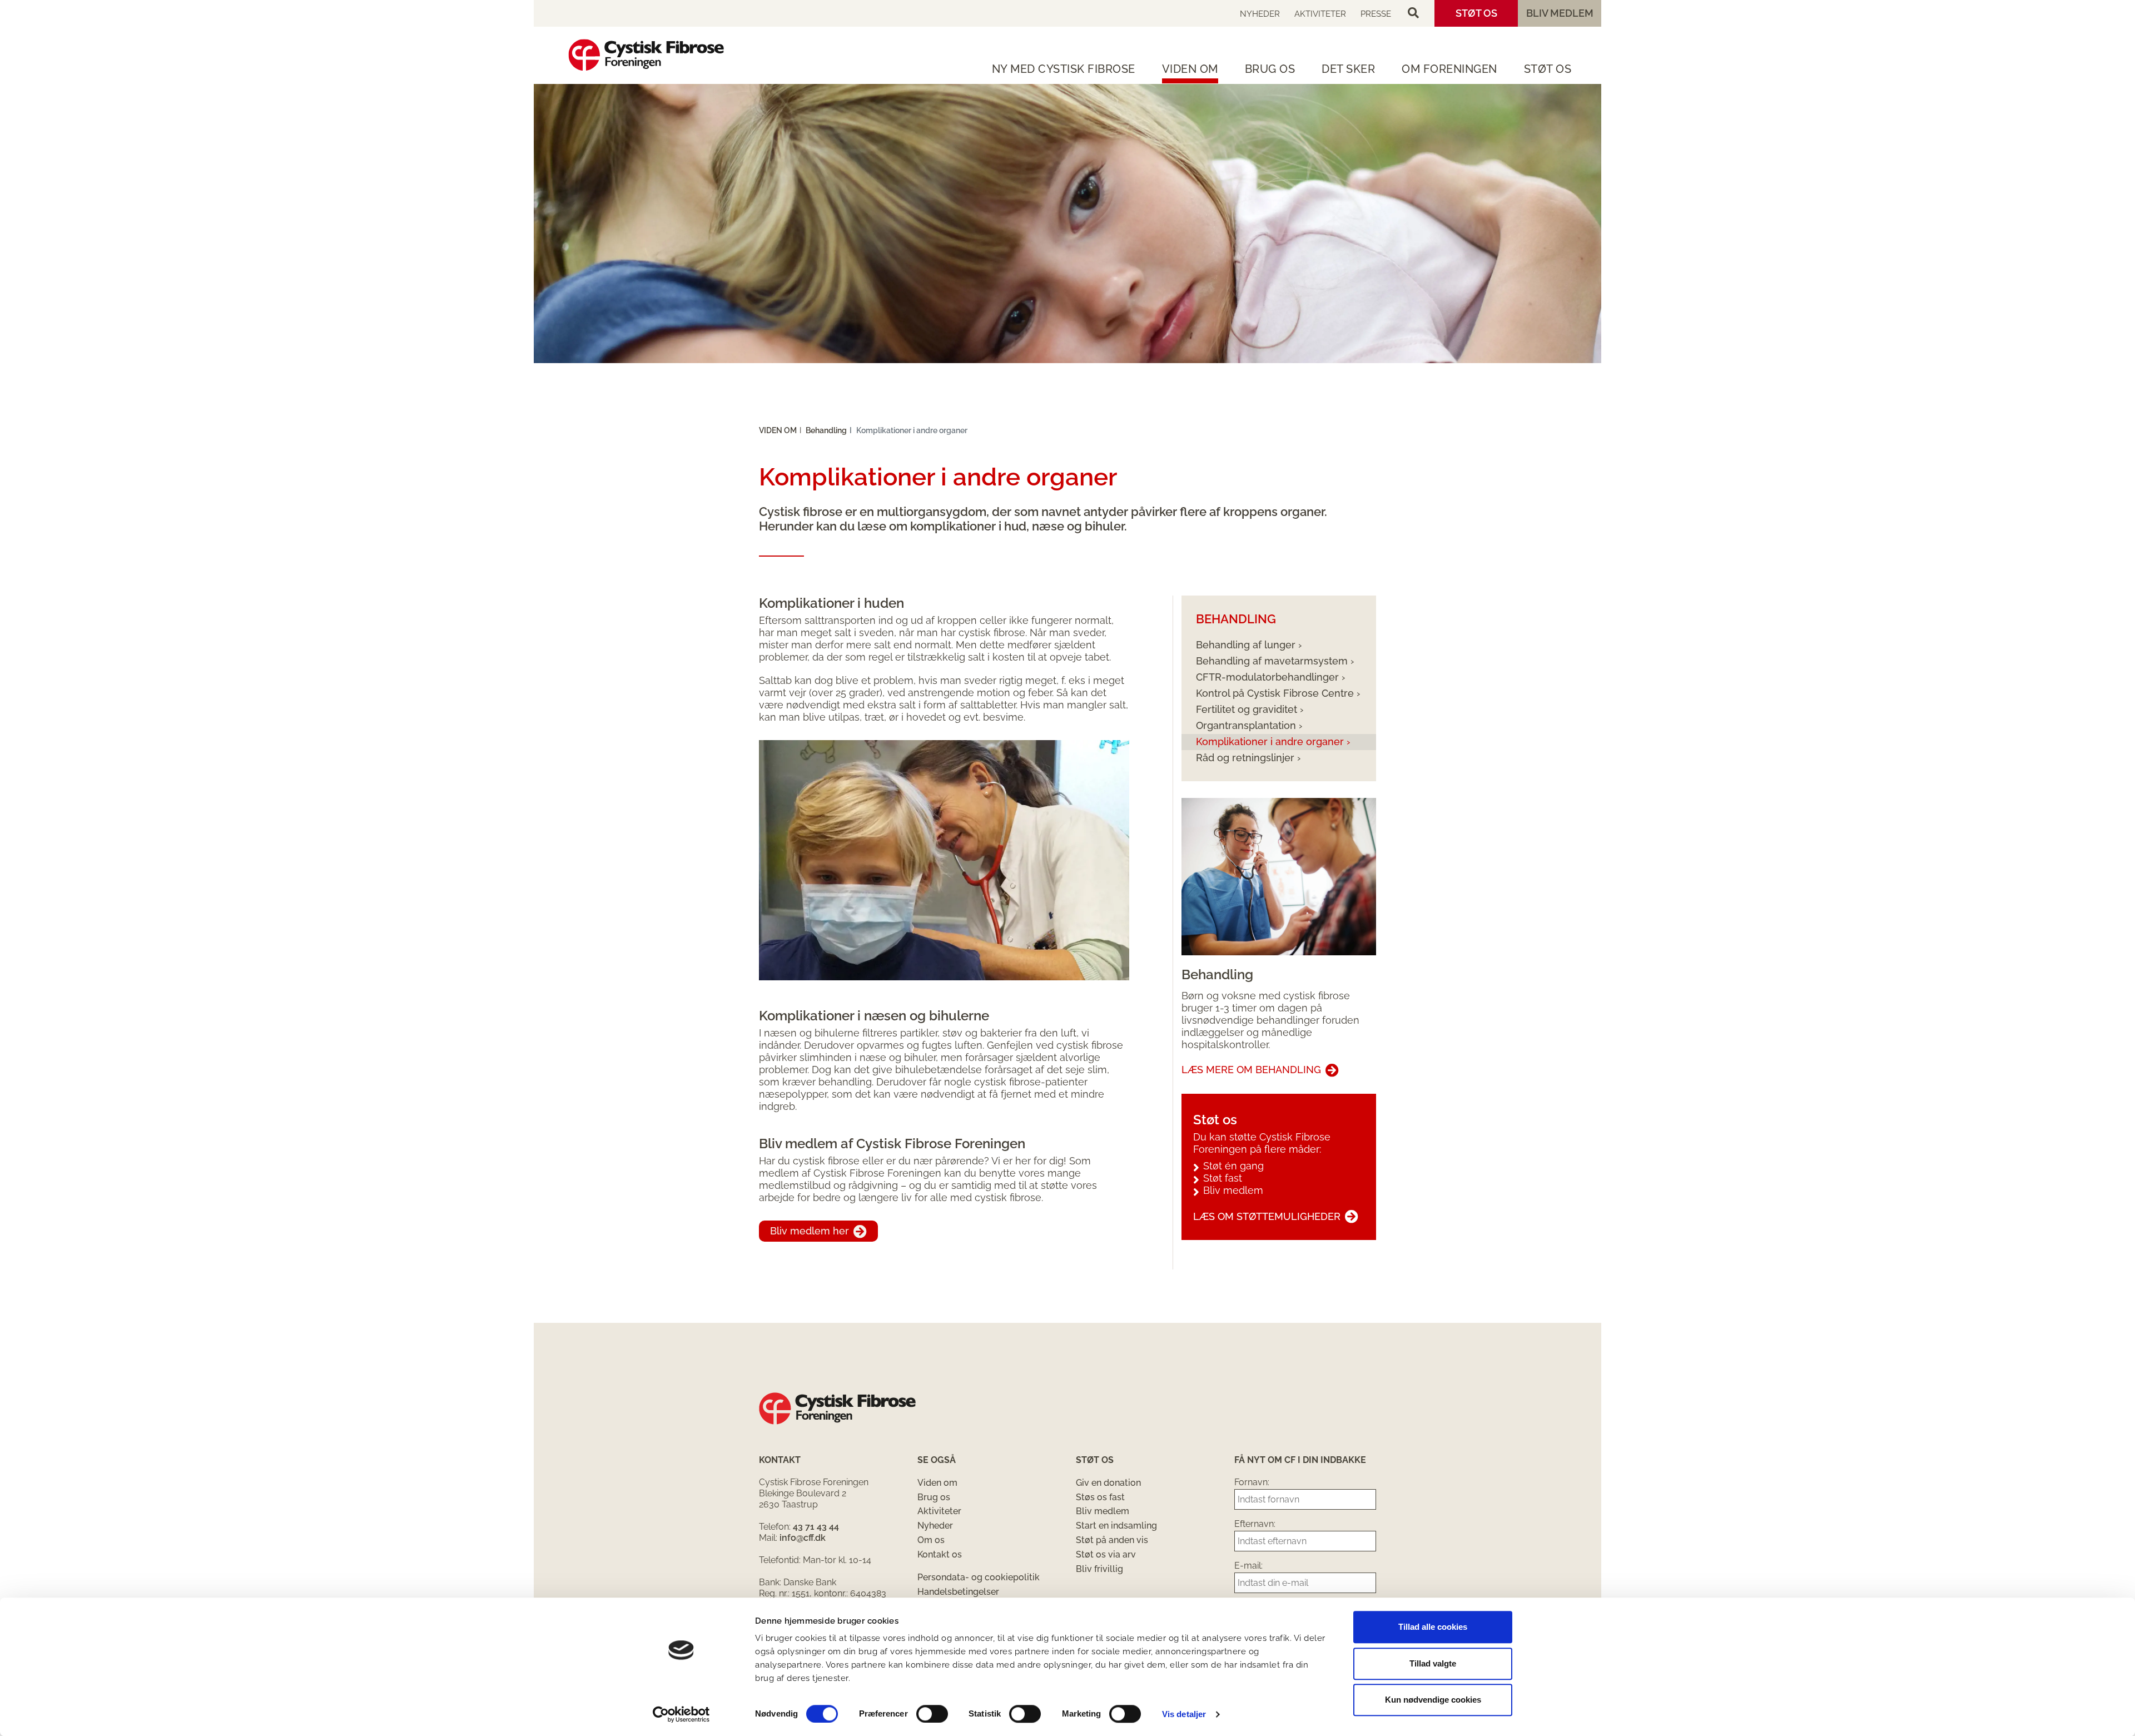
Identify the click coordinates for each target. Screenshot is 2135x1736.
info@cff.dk (803, 1538)
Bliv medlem (1560, 13)
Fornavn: (1252, 1482)
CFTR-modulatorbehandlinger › (1270, 677)
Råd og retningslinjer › (1248, 758)
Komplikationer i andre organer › (1273, 741)
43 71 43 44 (816, 1527)
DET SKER (1348, 69)
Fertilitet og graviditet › (1250, 709)
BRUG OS (1270, 69)
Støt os (1476, 13)
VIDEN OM (1190, 69)
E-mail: (1248, 1566)
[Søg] (1413, 13)
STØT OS (1548, 69)
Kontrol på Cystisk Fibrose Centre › (1278, 693)
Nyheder (1260, 14)
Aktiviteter (1320, 14)
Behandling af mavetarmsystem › (1275, 661)
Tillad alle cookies (1433, 1627)
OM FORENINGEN (1449, 69)
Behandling (826, 430)
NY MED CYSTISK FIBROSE (1064, 69)
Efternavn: (1255, 1524)
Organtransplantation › (1249, 725)
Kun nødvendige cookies (1433, 1700)
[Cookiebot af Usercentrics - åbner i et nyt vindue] (681, 1714)
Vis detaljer (1184, 1714)
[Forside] (646, 55)
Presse (1376, 14)
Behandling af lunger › (1249, 645)
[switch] (932, 1714)
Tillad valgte (1433, 1663)
